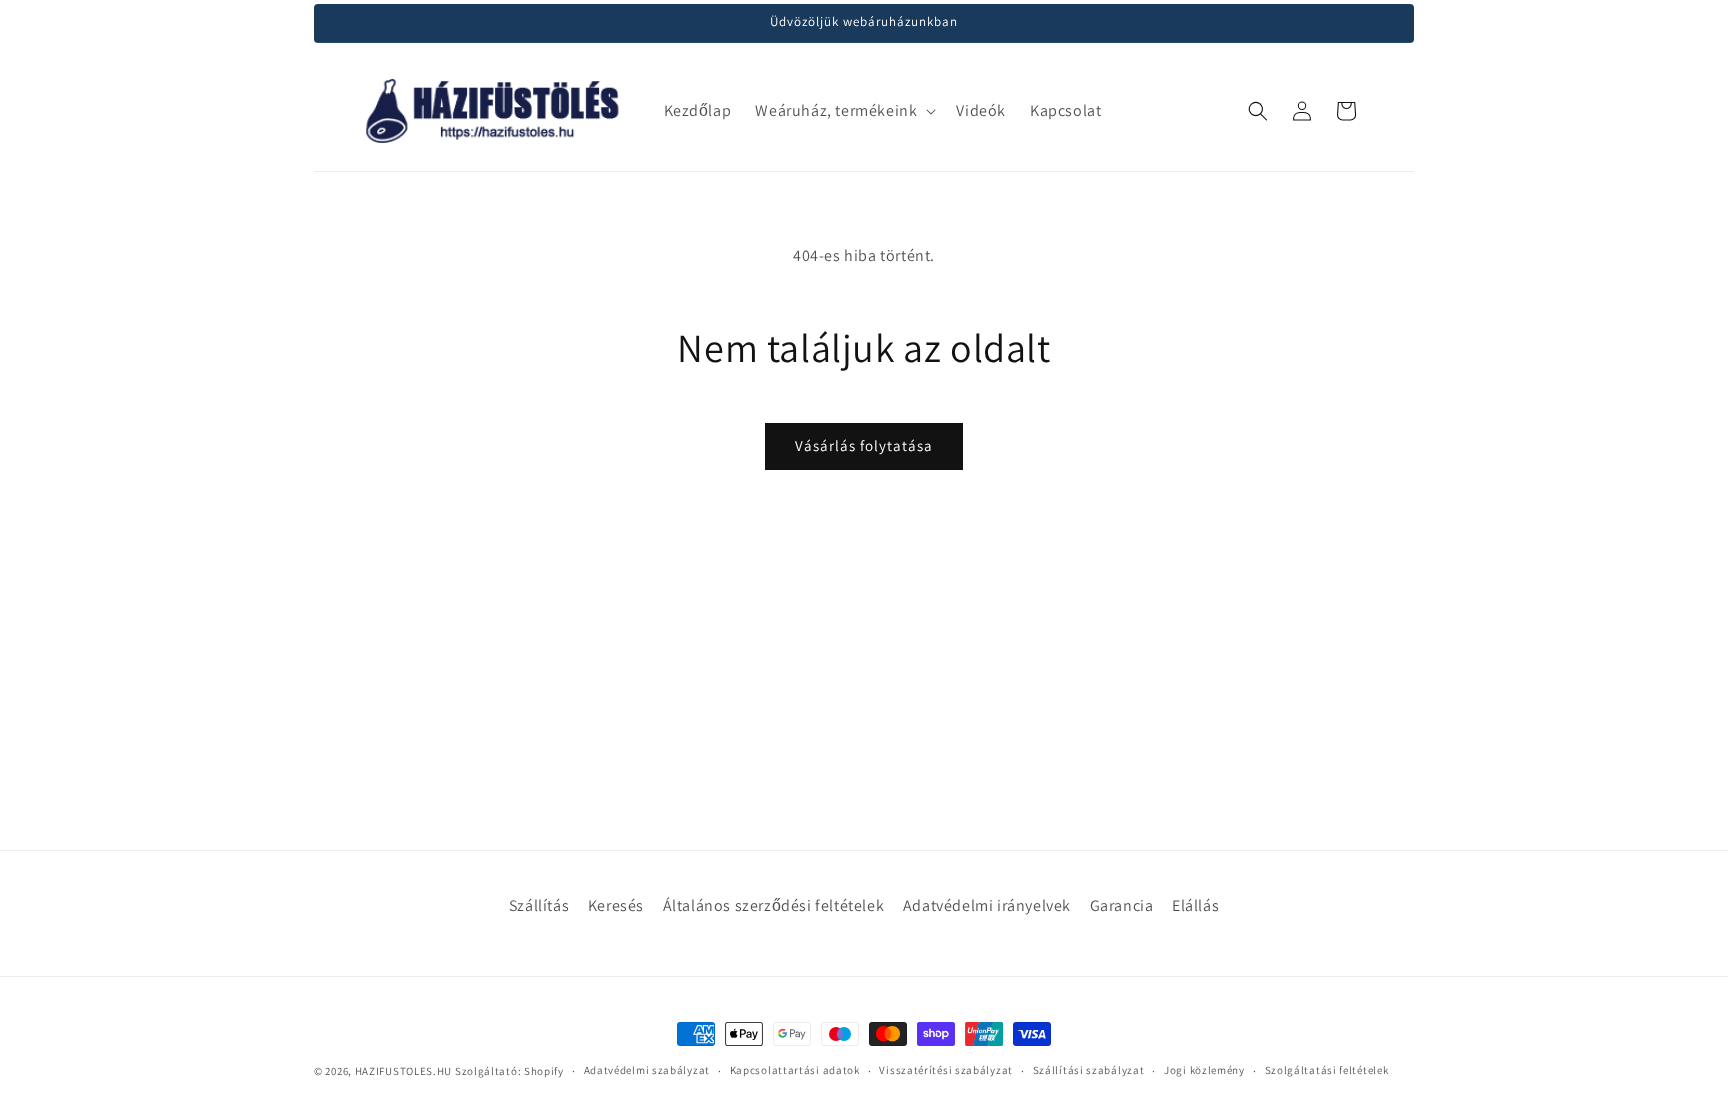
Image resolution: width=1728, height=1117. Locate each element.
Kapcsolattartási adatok (795, 1070)
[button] (843, 111)
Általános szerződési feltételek (774, 905)
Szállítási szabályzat (1089, 1070)
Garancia (1122, 905)
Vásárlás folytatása (864, 445)
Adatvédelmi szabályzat (647, 1070)
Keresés (616, 905)
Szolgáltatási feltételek (1327, 1070)
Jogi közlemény (1204, 1070)
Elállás (1195, 905)
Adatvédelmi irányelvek (987, 905)
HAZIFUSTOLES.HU (404, 1071)
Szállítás (539, 905)
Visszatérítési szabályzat (946, 1070)
